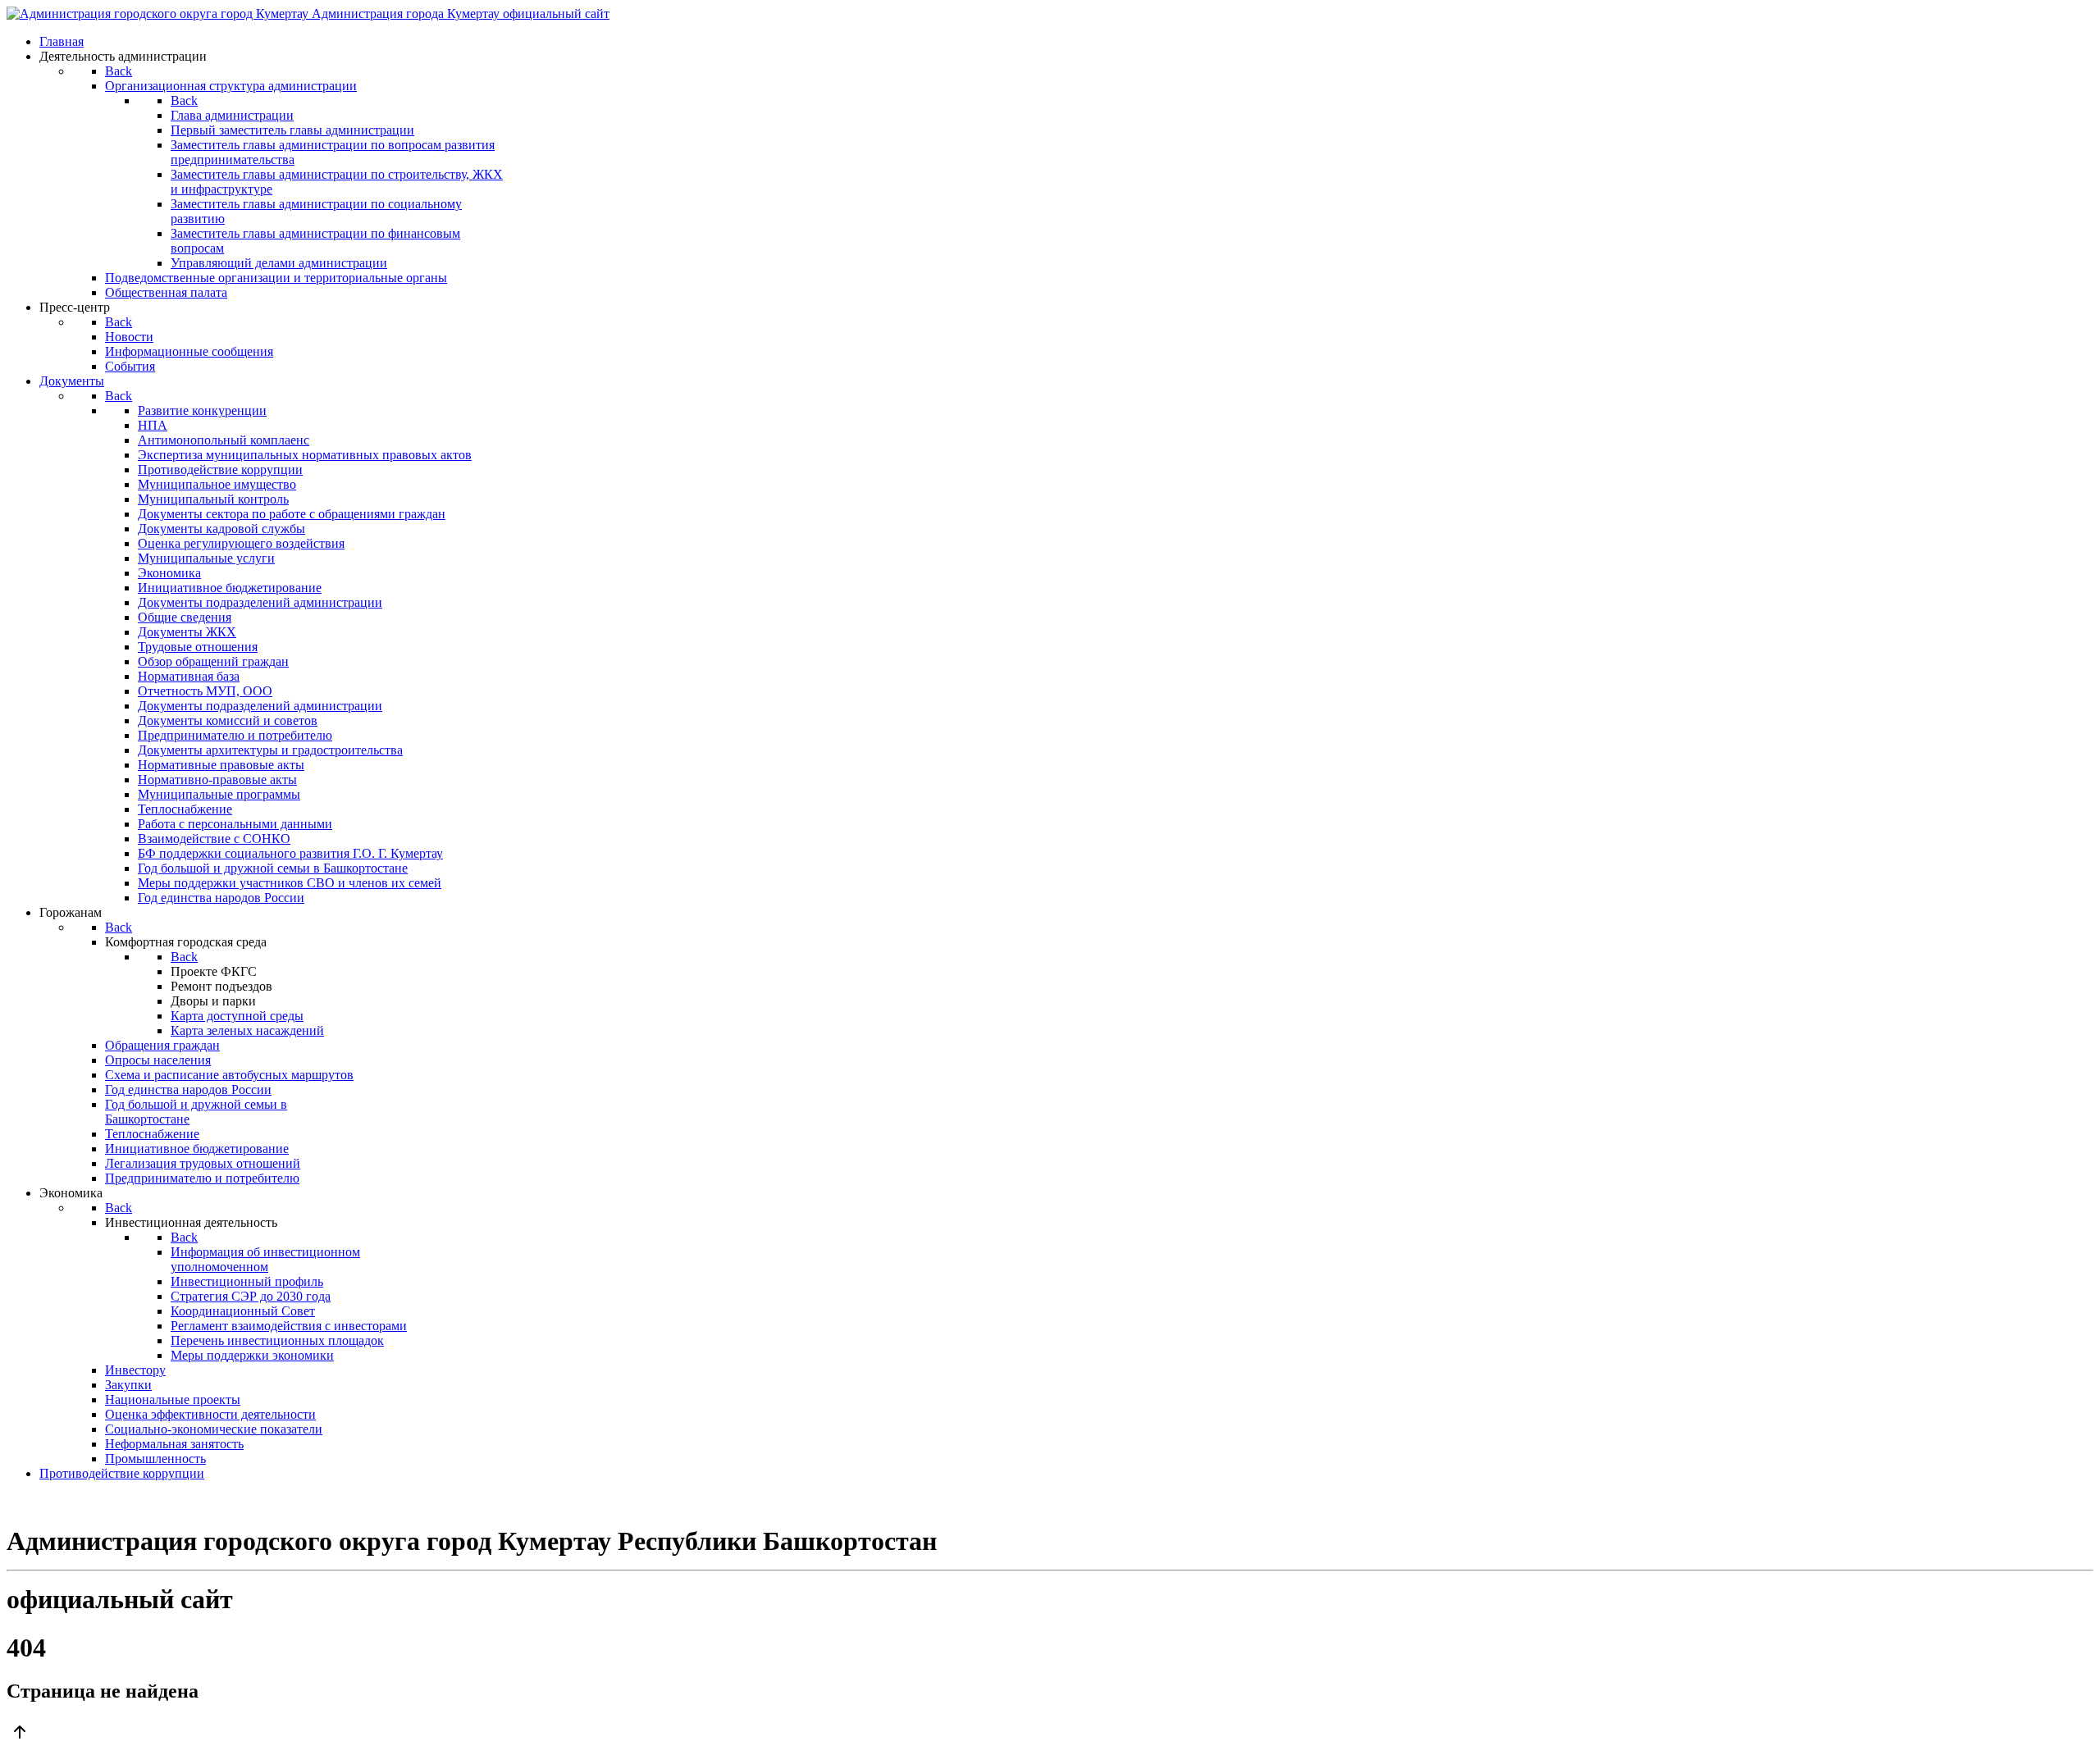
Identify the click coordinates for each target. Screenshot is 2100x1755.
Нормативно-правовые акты (217, 779)
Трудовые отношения (198, 647)
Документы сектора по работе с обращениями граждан (292, 514)
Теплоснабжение (185, 809)
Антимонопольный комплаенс (224, 440)
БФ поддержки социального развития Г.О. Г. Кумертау (290, 853)
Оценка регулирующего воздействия (241, 543)
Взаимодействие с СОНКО (214, 839)
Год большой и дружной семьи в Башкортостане (273, 868)
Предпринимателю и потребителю (235, 735)
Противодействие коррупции (220, 470)
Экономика (169, 573)
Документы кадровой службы (221, 529)
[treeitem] (202, 410)
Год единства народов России (221, 898)
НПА (153, 425)
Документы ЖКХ (187, 632)
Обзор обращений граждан (213, 661)
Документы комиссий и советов (228, 720)
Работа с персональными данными (235, 824)
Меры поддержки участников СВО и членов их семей (290, 883)
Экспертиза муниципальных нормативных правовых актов (305, 455)
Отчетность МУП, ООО (205, 691)
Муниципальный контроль (213, 499)
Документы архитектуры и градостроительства (270, 750)
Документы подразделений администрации (260, 602)
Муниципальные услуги (206, 558)
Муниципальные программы (219, 794)
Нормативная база (189, 676)
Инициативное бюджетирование (230, 588)
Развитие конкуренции (202, 410)
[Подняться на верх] (1050, 1734)
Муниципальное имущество (217, 484)
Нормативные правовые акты (221, 765)
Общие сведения (185, 617)
